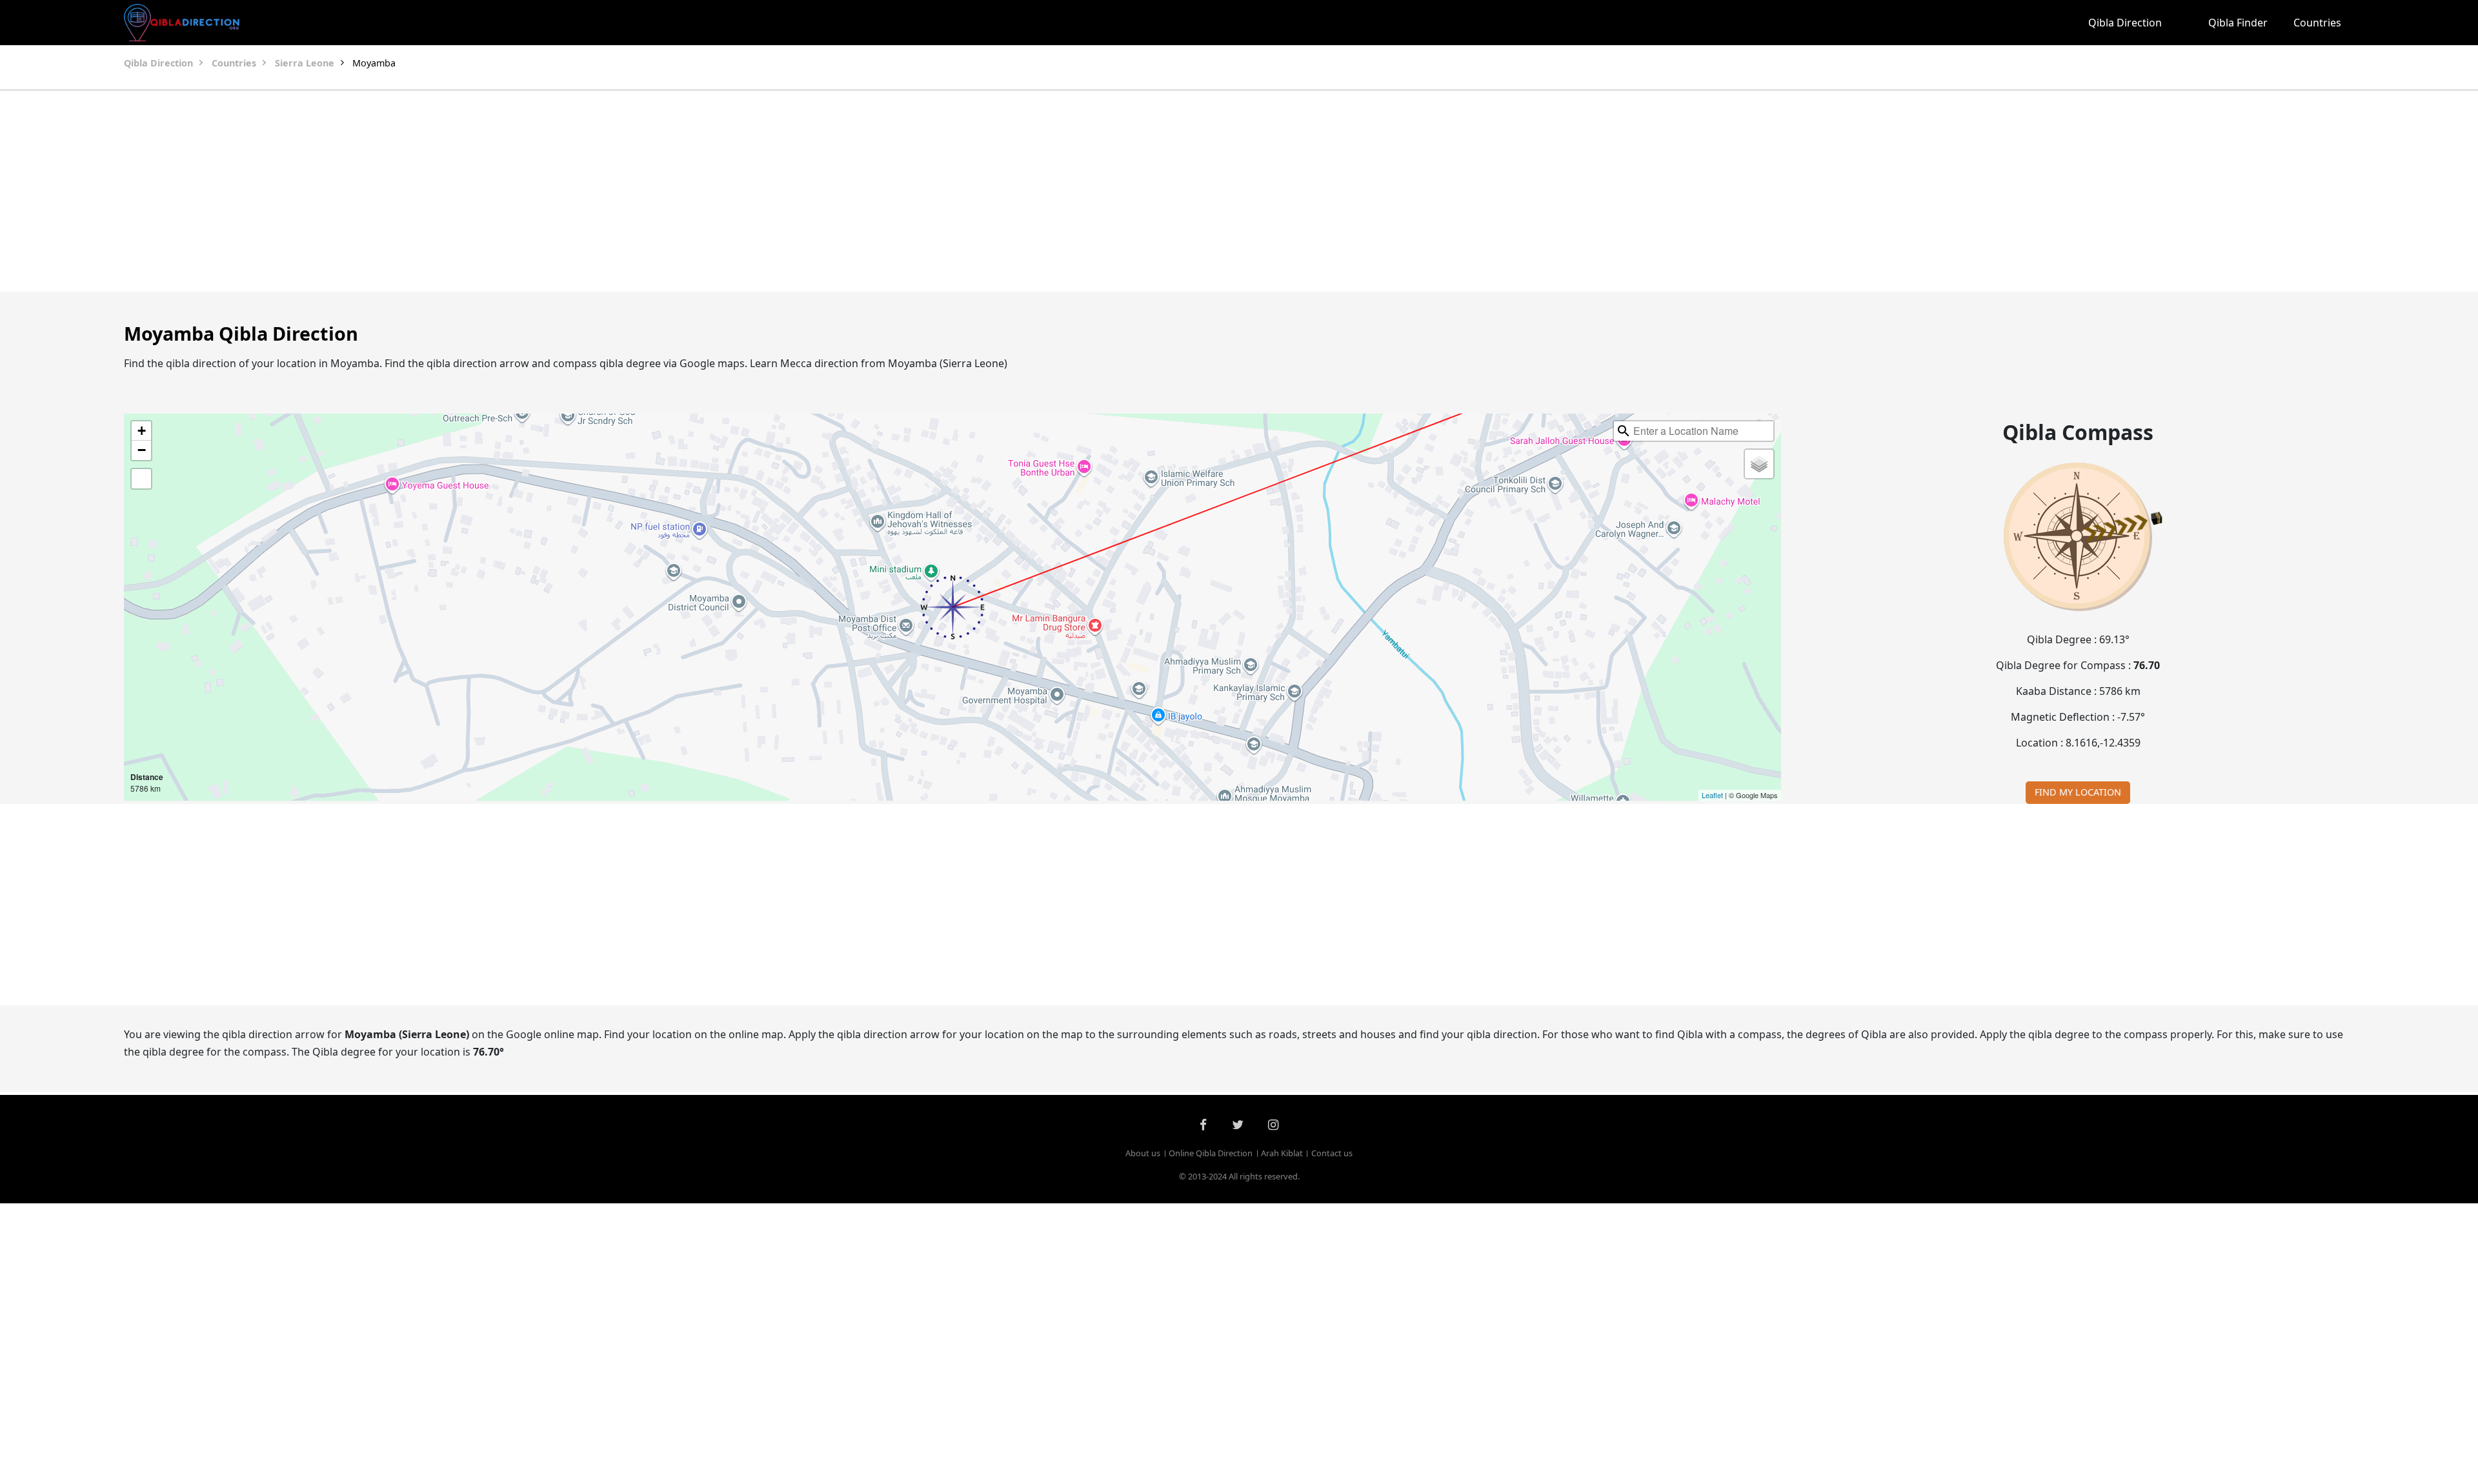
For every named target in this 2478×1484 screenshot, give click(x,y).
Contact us (1332, 1153)
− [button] (142, 450)
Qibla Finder (2238, 23)
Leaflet (1712, 795)
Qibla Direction (2125, 23)
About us (1143, 1153)
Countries (2317, 23)
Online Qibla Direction (1211, 1153)
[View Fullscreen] (141, 479)
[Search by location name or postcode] (1624, 431)
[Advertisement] (1208, 191)
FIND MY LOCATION (2078, 792)
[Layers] (1759, 464)
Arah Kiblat (1282, 1153)
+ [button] (142, 431)
